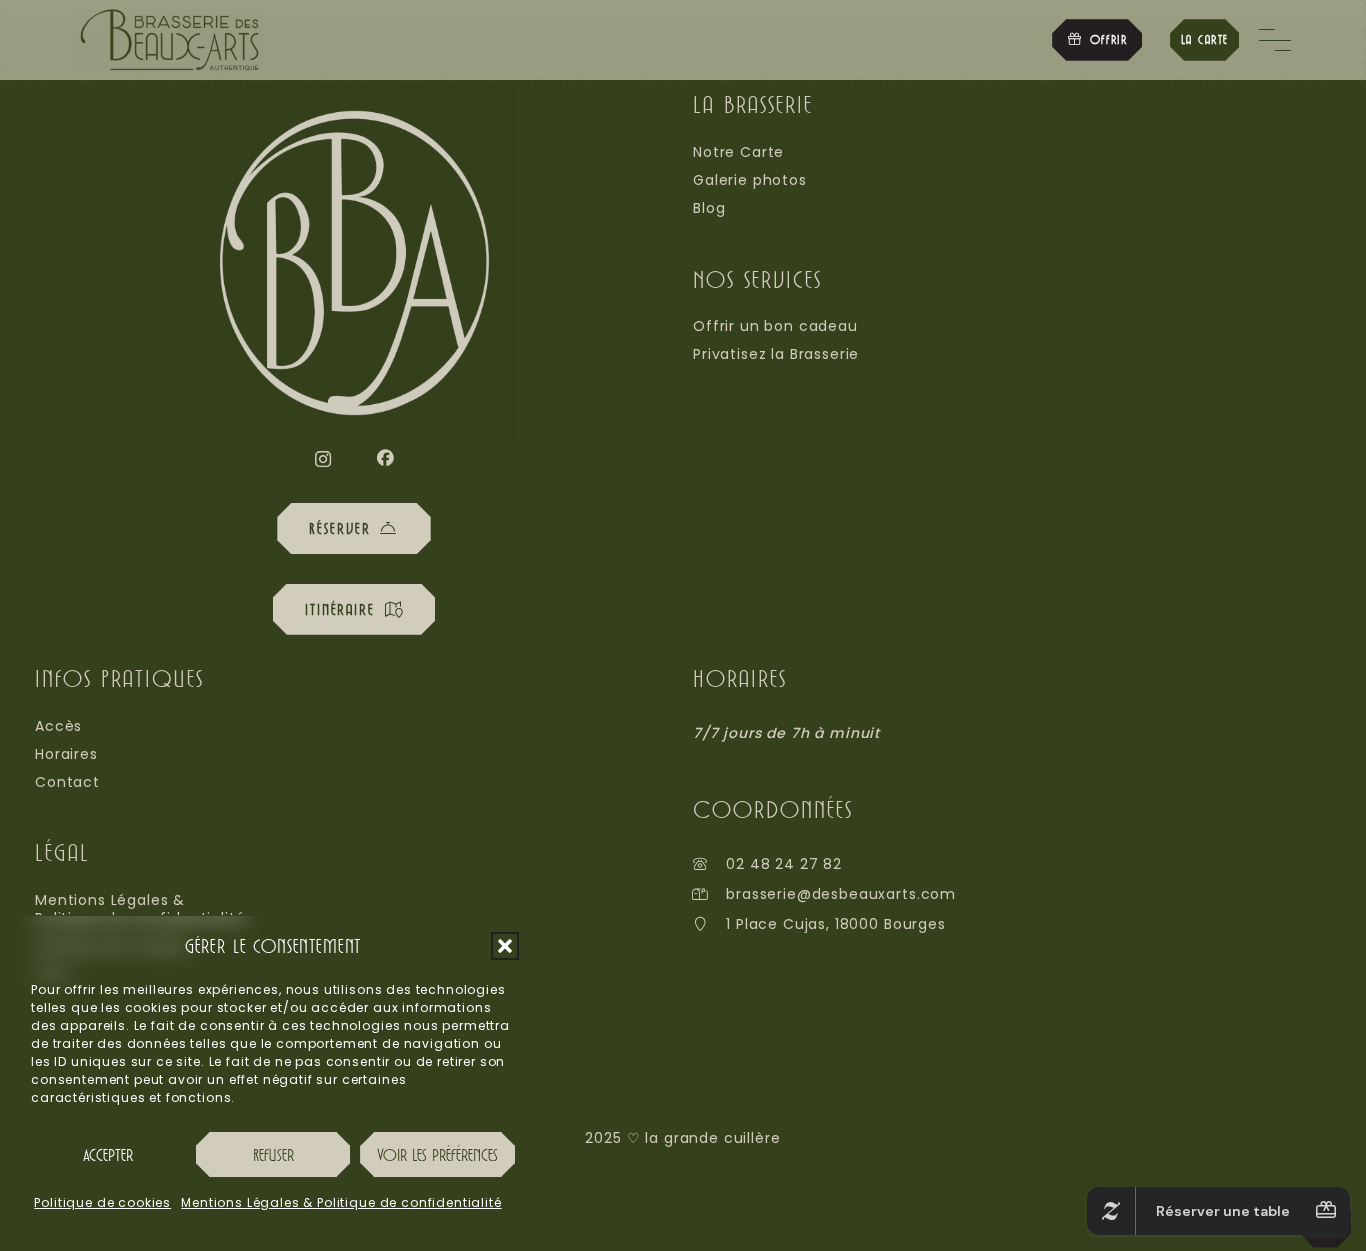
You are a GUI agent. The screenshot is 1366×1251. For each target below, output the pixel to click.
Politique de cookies (102, 1202)
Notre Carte (738, 152)
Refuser (273, 1154)
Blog (709, 208)
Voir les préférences (437, 1154)
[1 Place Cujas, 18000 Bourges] (709, 924)
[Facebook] (385, 458)
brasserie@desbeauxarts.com (841, 894)
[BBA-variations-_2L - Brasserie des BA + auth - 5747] (169, 40)
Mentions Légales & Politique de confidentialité (341, 1202)
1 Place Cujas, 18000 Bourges (836, 924)
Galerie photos (750, 180)
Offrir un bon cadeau (775, 326)
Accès (58, 726)
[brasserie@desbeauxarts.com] (709, 894)
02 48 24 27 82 (784, 864)
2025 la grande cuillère (682, 1138)
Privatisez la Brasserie (776, 354)
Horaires (66, 754)
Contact (67, 782)
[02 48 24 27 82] (709, 864)
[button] (505, 946)
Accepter (108, 1154)
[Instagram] (323, 459)
